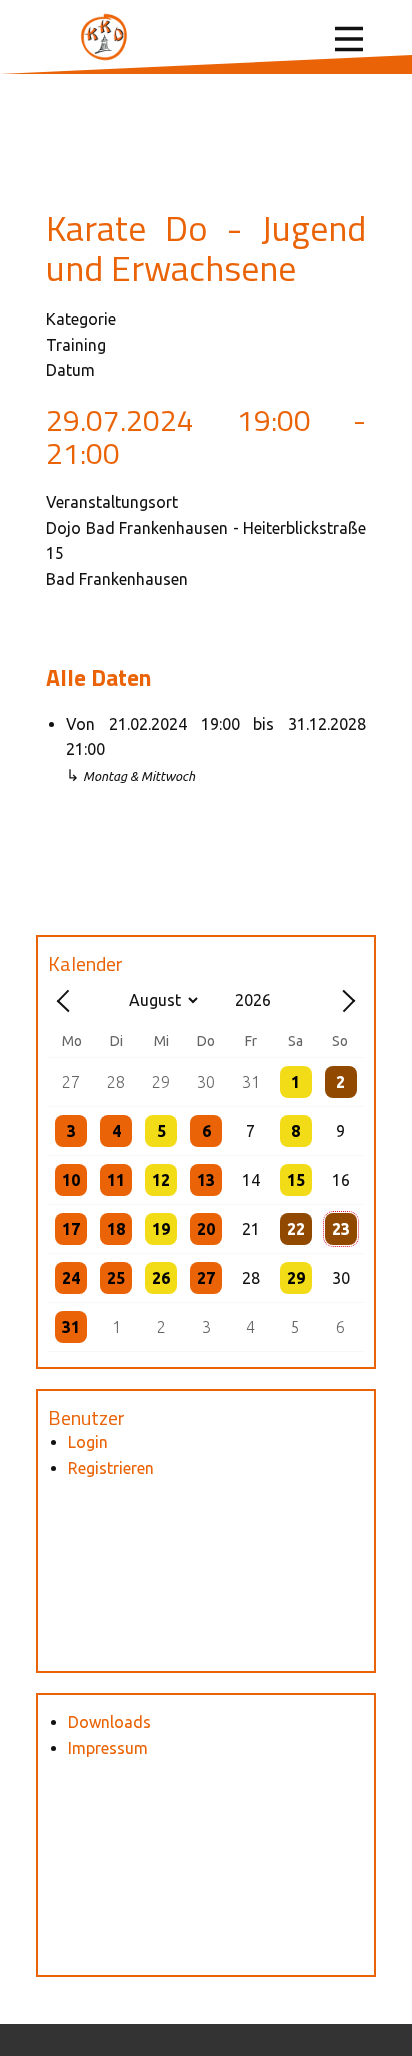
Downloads (109, 1722)
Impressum (108, 1748)
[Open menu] (349, 39)
